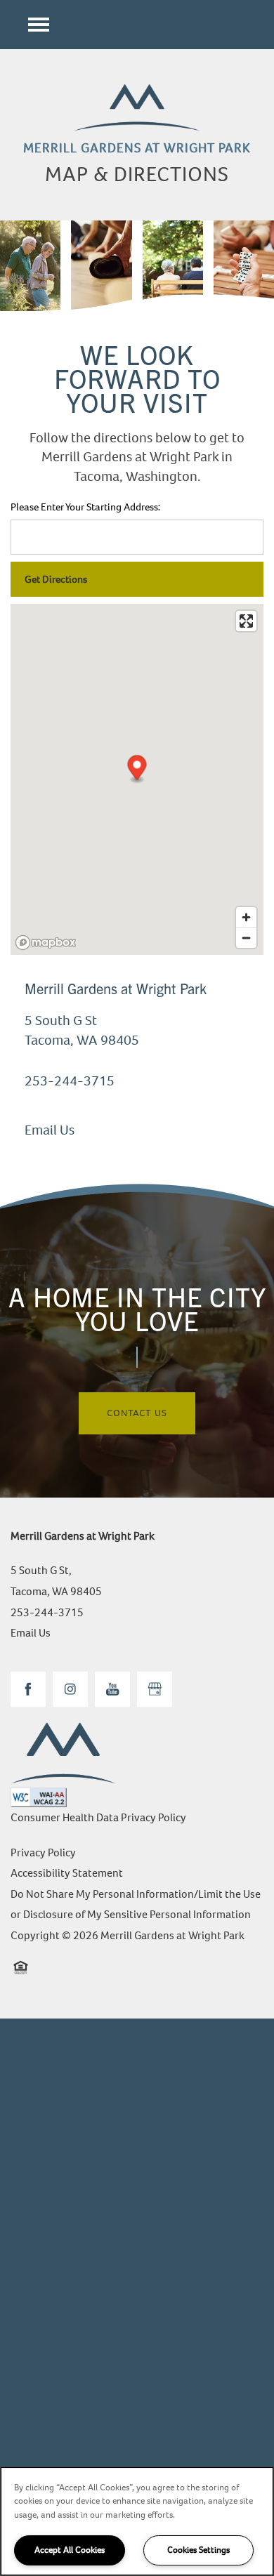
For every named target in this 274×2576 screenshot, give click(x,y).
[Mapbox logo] (46, 943)
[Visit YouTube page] (112, 1689)
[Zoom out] (246, 938)
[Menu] (39, 25)
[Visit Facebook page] (28, 1689)
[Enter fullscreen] (246, 621)
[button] (137, 770)
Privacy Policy (43, 1852)
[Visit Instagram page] (70, 1689)
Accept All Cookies (70, 2550)
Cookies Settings (198, 2550)
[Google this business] (155, 1689)
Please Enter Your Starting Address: (85, 507)
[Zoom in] (246, 917)
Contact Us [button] (137, 1413)
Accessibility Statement (67, 1873)
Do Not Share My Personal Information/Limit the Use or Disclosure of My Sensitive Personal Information (136, 1904)
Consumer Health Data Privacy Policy (98, 1817)
